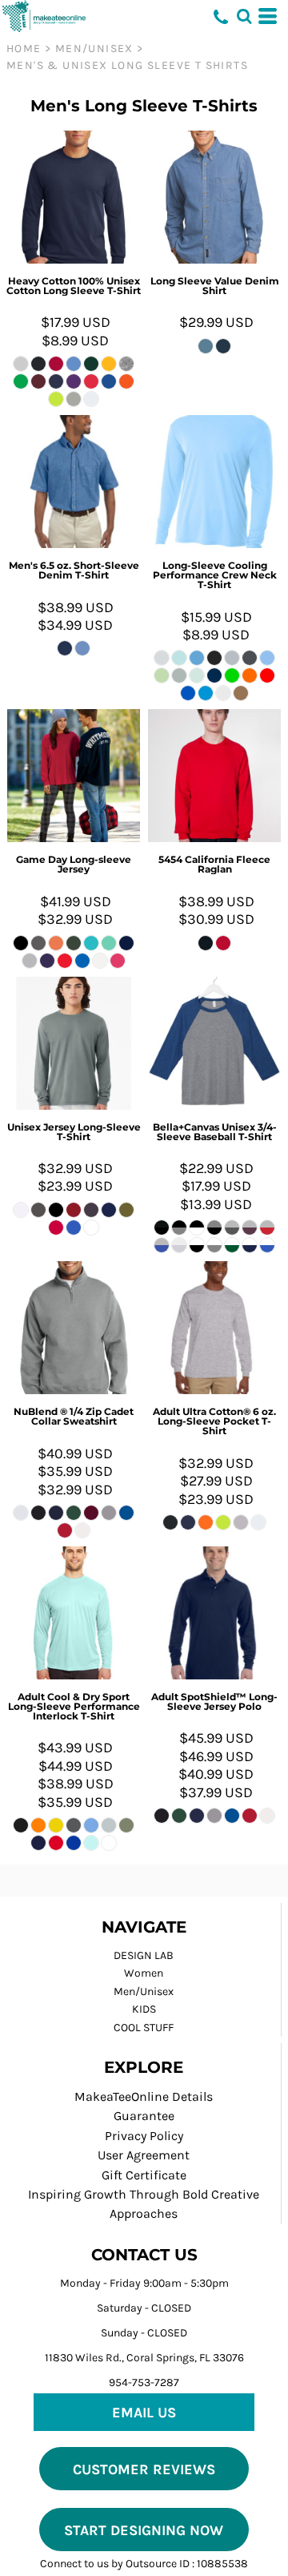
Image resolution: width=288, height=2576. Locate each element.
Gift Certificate (144, 2175)
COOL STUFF (144, 2028)
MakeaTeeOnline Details (144, 2096)
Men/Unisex (94, 48)
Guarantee (144, 2116)
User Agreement (144, 2155)
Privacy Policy (144, 2136)
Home (24, 48)
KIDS (144, 2009)
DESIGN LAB (144, 1955)
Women (144, 1973)
